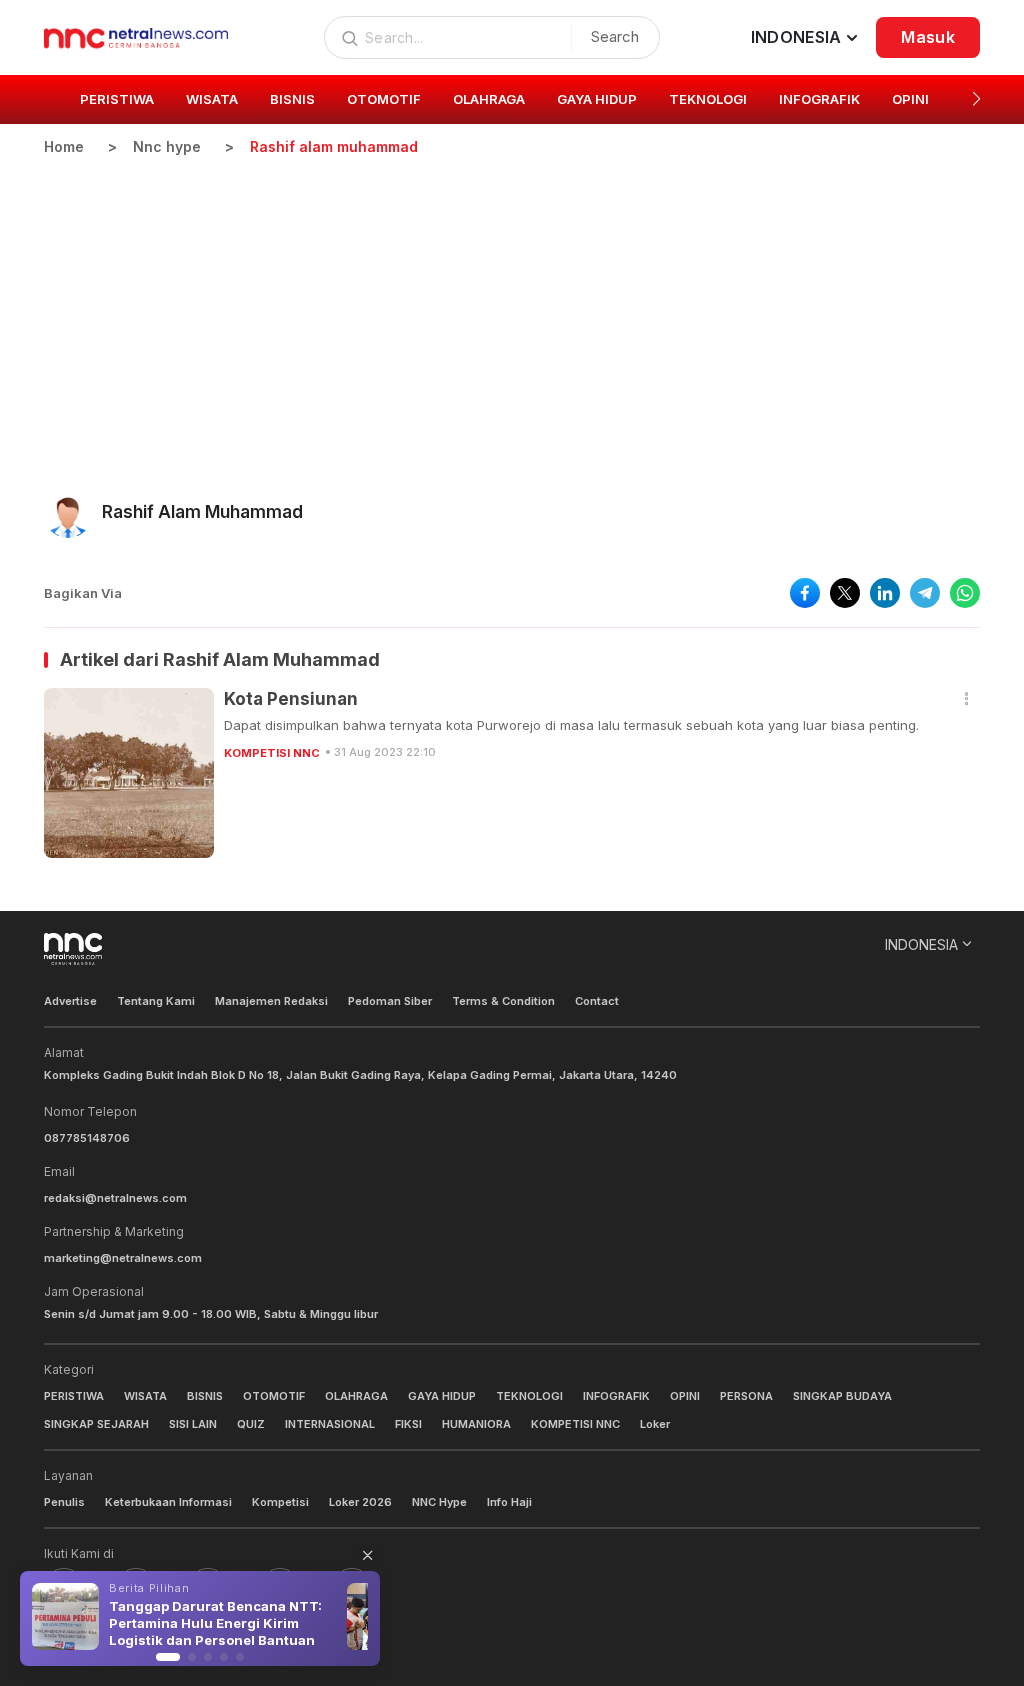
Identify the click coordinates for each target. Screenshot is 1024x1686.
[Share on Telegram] (925, 593)
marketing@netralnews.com (123, 1258)
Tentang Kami (156, 1001)
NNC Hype (439, 1502)
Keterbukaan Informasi (168, 1502)
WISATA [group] (212, 99)
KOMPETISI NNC (272, 753)
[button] (976, 99)
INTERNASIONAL (330, 1424)
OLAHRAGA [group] (489, 99)
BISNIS (205, 1396)
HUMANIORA (476, 1424)
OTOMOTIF (274, 1396)
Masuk (928, 37)
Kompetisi (280, 1502)
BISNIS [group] (292, 99)
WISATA (145, 1396)
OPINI (685, 1396)
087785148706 (87, 1138)
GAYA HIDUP (442, 1396)
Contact (597, 1001)
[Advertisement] (512, 307)
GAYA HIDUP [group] (597, 99)
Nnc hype (167, 146)
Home (64, 146)
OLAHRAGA (356, 1396)
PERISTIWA (74, 1396)
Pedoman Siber (390, 1001)
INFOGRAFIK (616, 1396)
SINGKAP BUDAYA (842, 1396)
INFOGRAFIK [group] (819, 99)
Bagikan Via (83, 593)
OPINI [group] (910, 99)
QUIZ (251, 1424)
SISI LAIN (193, 1424)
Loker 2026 (360, 1502)
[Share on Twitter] (845, 593)
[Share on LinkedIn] (885, 593)
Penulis (64, 1502)
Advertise (70, 1001)
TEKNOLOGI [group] (708, 99)
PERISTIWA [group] (117, 99)
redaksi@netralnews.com (115, 1198)
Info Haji (509, 1502)
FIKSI (408, 1424)
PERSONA (746, 1396)
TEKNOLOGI (529, 1396)
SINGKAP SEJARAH (96, 1424)
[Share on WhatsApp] (965, 593)
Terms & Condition (503, 1001)
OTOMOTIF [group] (384, 99)
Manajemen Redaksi (271, 1001)
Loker (655, 1424)
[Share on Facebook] (805, 593)
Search (615, 36)
